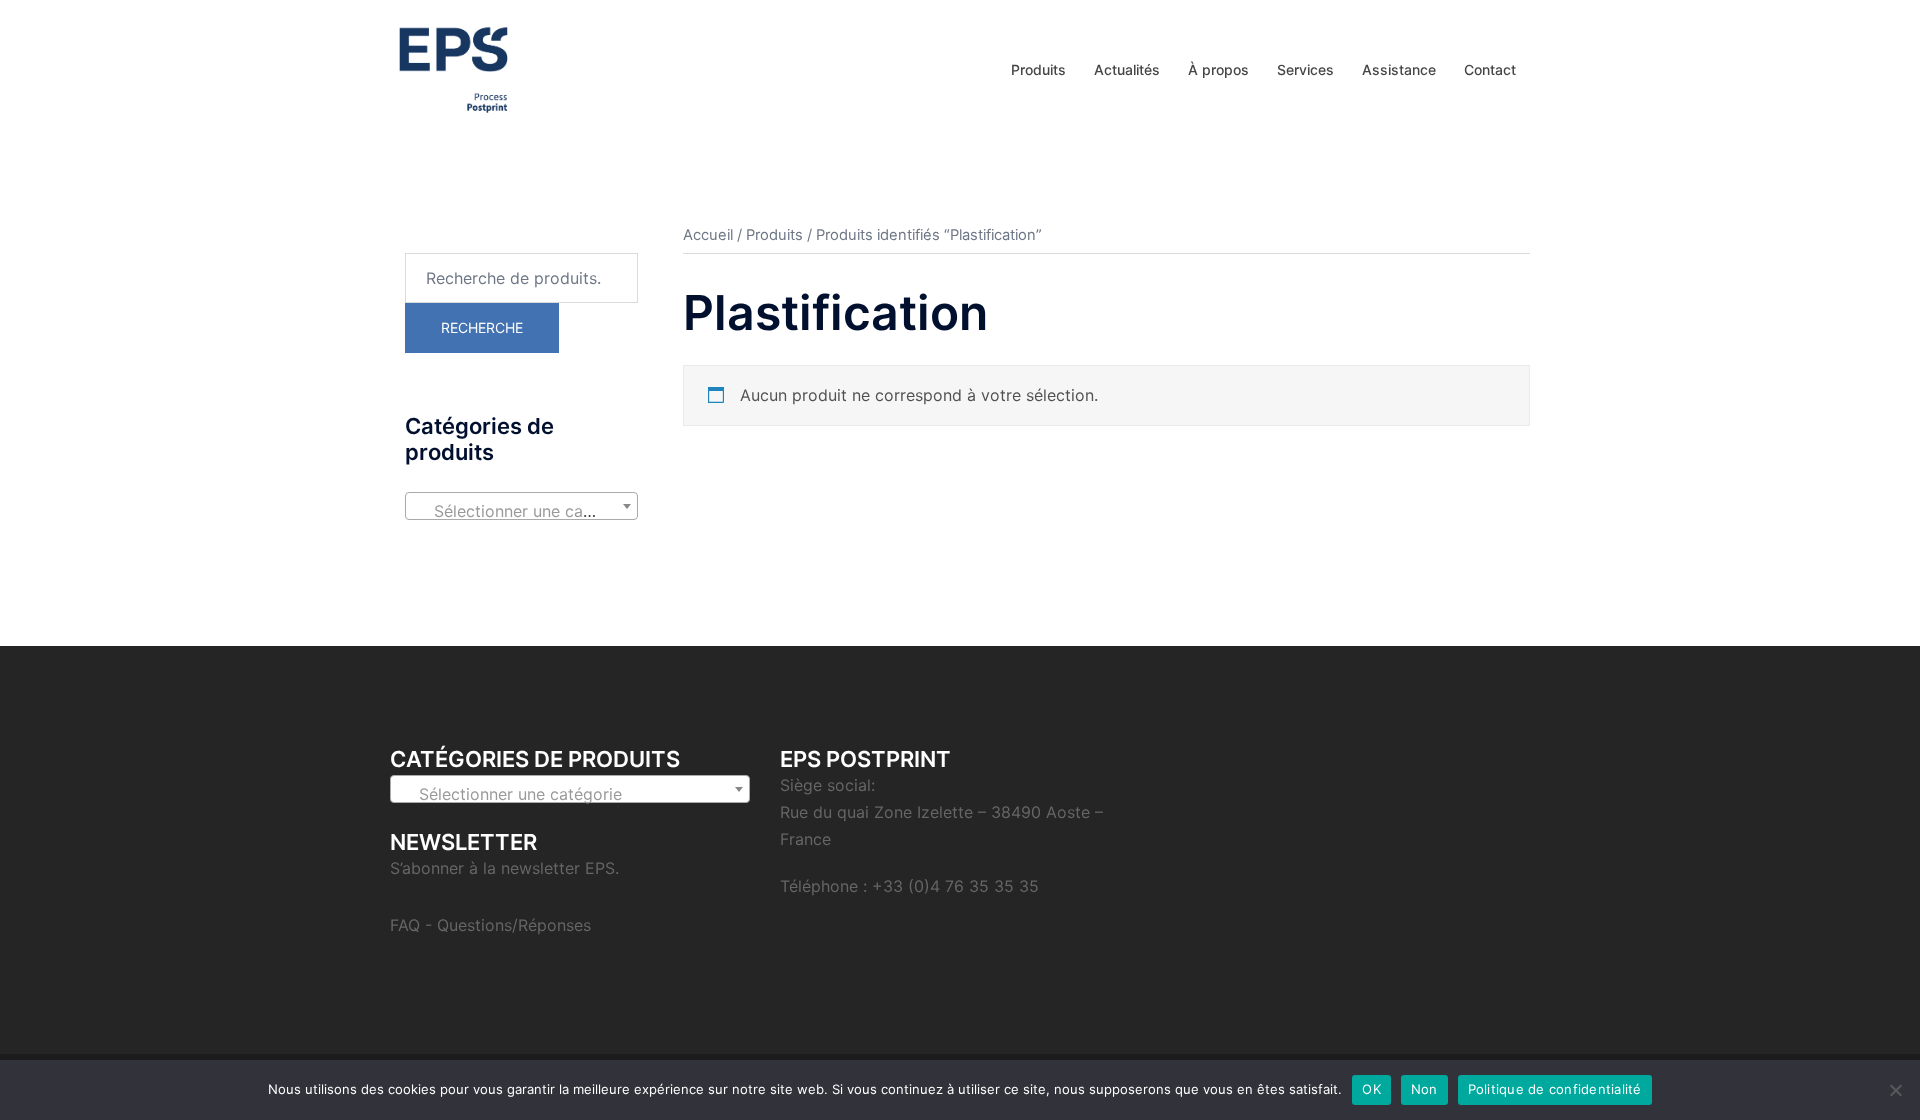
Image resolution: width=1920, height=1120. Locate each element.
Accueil (708, 235)
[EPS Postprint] (453, 68)
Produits (1038, 69)
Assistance (1399, 69)
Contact (1490, 69)
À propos (1218, 69)
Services (1305, 69)
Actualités (1127, 69)
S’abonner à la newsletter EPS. (504, 868)
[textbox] (521, 511)
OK (1371, 1089)
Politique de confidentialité (1555, 1089)
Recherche (482, 327)
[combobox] (521, 506)
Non (1424, 1089)
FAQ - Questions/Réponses (490, 925)
